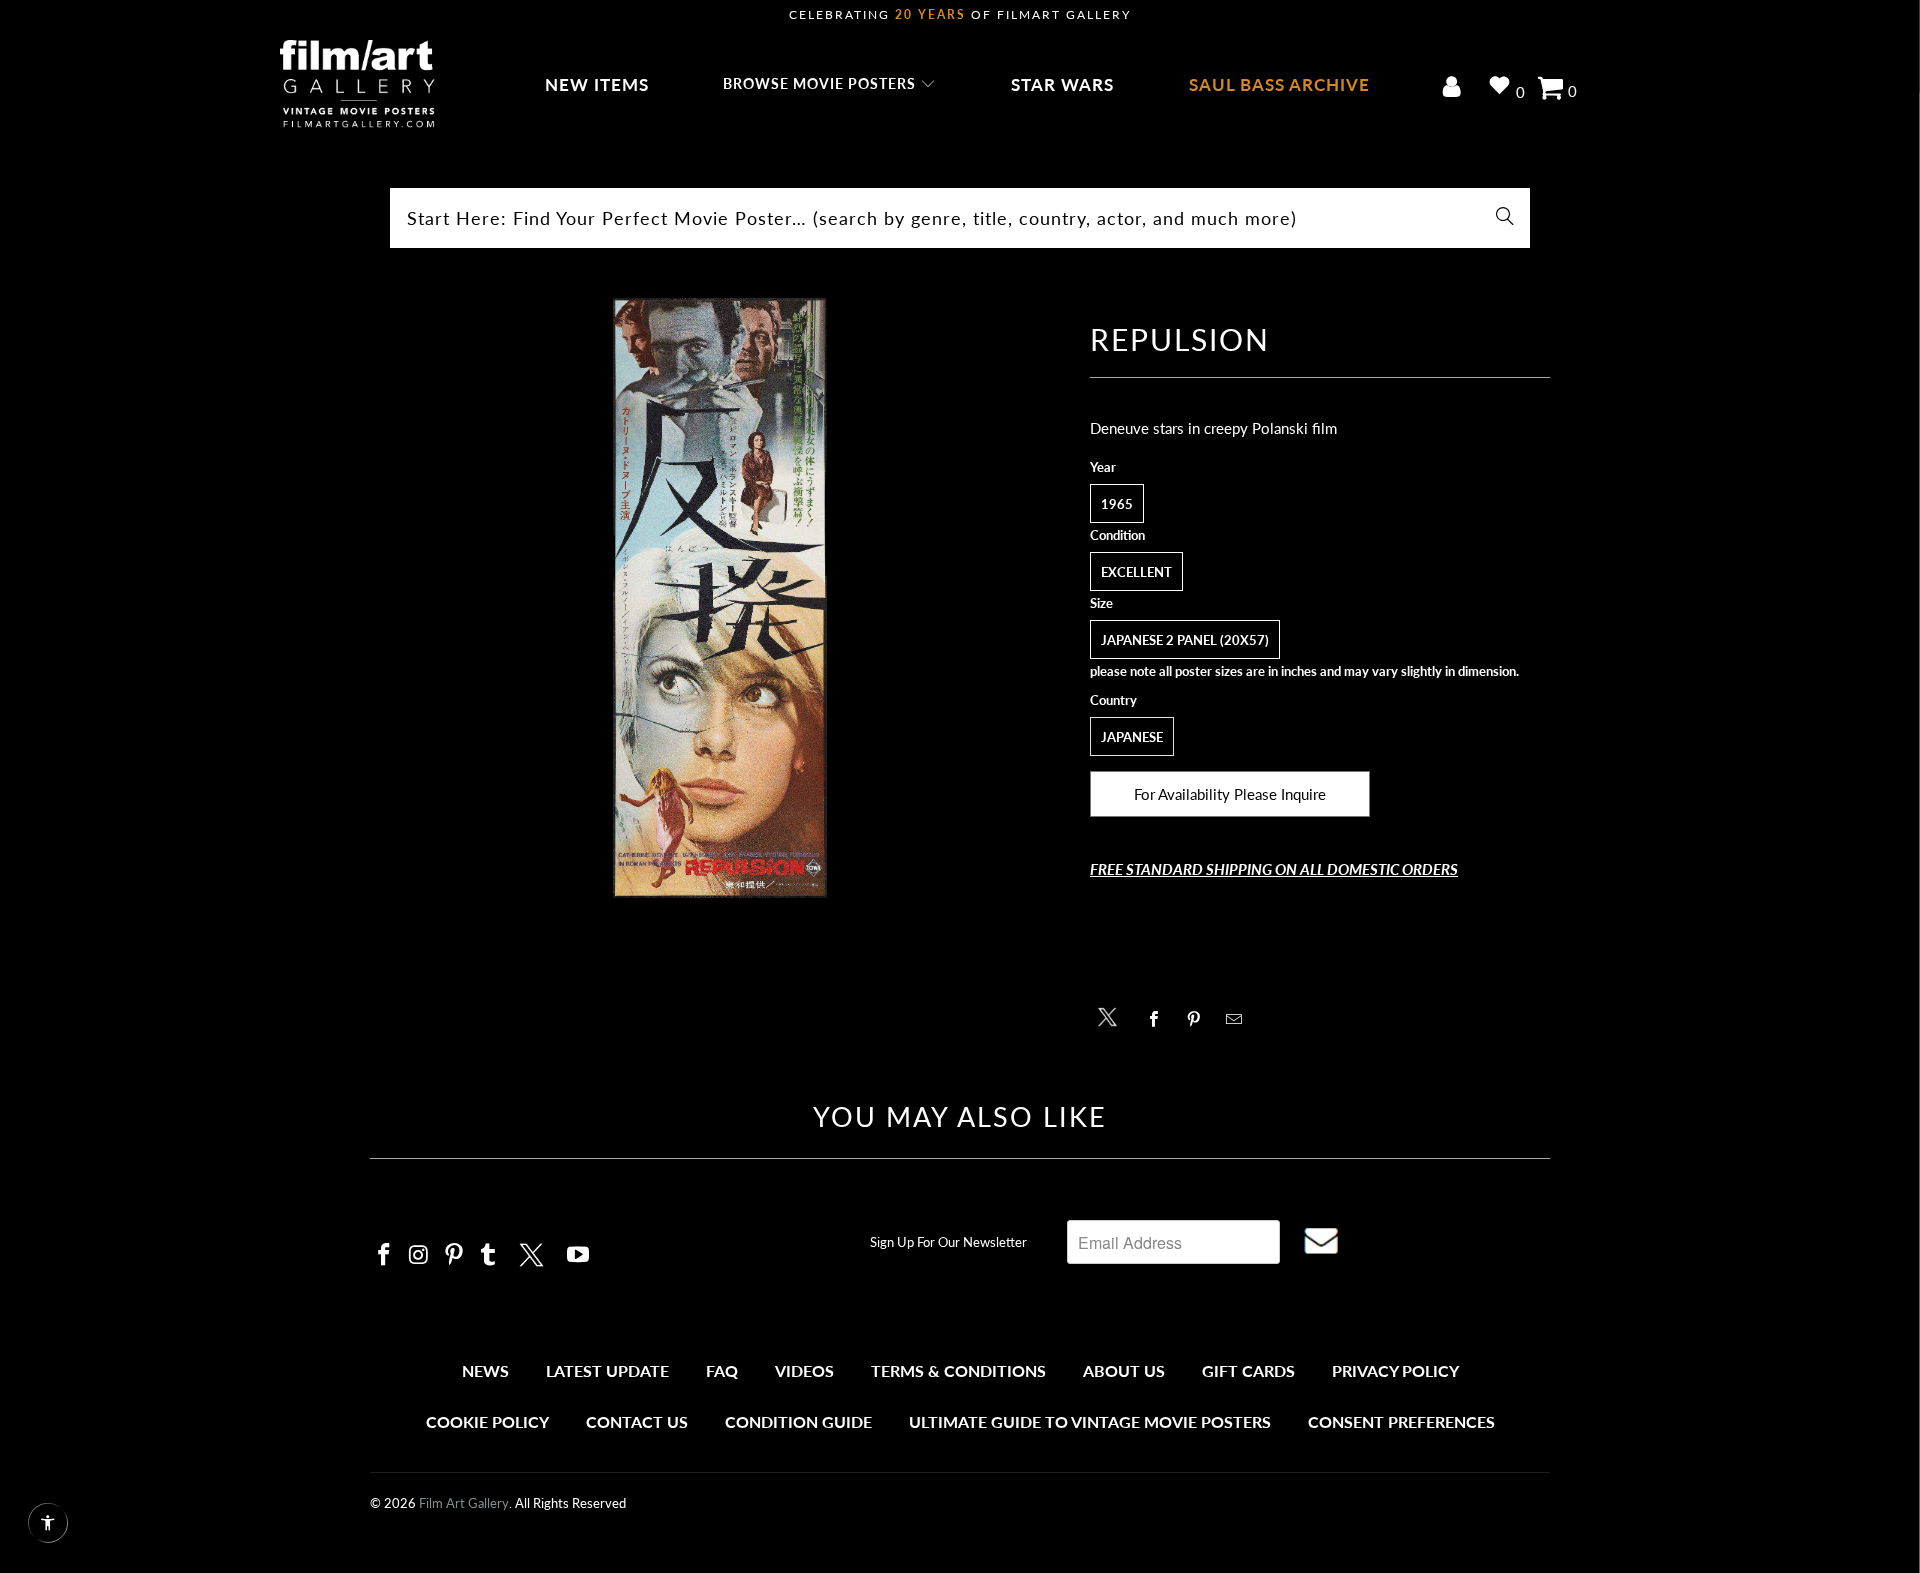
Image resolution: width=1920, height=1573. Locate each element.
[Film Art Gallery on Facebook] (385, 1255)
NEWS (485, 1370)
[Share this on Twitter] (1112, 1015)
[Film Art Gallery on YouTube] (579, 1255)
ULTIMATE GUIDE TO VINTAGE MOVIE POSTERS (1090, 1421)
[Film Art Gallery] (357, 85)
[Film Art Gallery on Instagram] (420, 1255)
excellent (1136, 572)
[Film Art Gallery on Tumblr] (489, 1255)
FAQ (722, 1370)
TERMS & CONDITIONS (958, 1370)
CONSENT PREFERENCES (1401, 1421)
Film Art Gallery (464, 1503)
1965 (1117, 504)
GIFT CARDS (1248, 1370)
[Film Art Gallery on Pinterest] (454, 1255)
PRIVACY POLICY (1395, 1370)
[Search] (1505, 218)
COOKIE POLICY (487, 1421)
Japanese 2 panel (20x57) (1185, 640)
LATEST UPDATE (607, 1370)
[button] (829, 85)
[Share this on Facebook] (1159, 1019)
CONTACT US (637, 1421)
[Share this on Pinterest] (1199, 1019)
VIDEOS (804, 1370)
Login (1455, 88)
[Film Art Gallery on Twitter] (534, 1252)
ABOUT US (1124, 1370)
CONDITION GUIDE (798, 1421)
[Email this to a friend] (1239, 1019)
